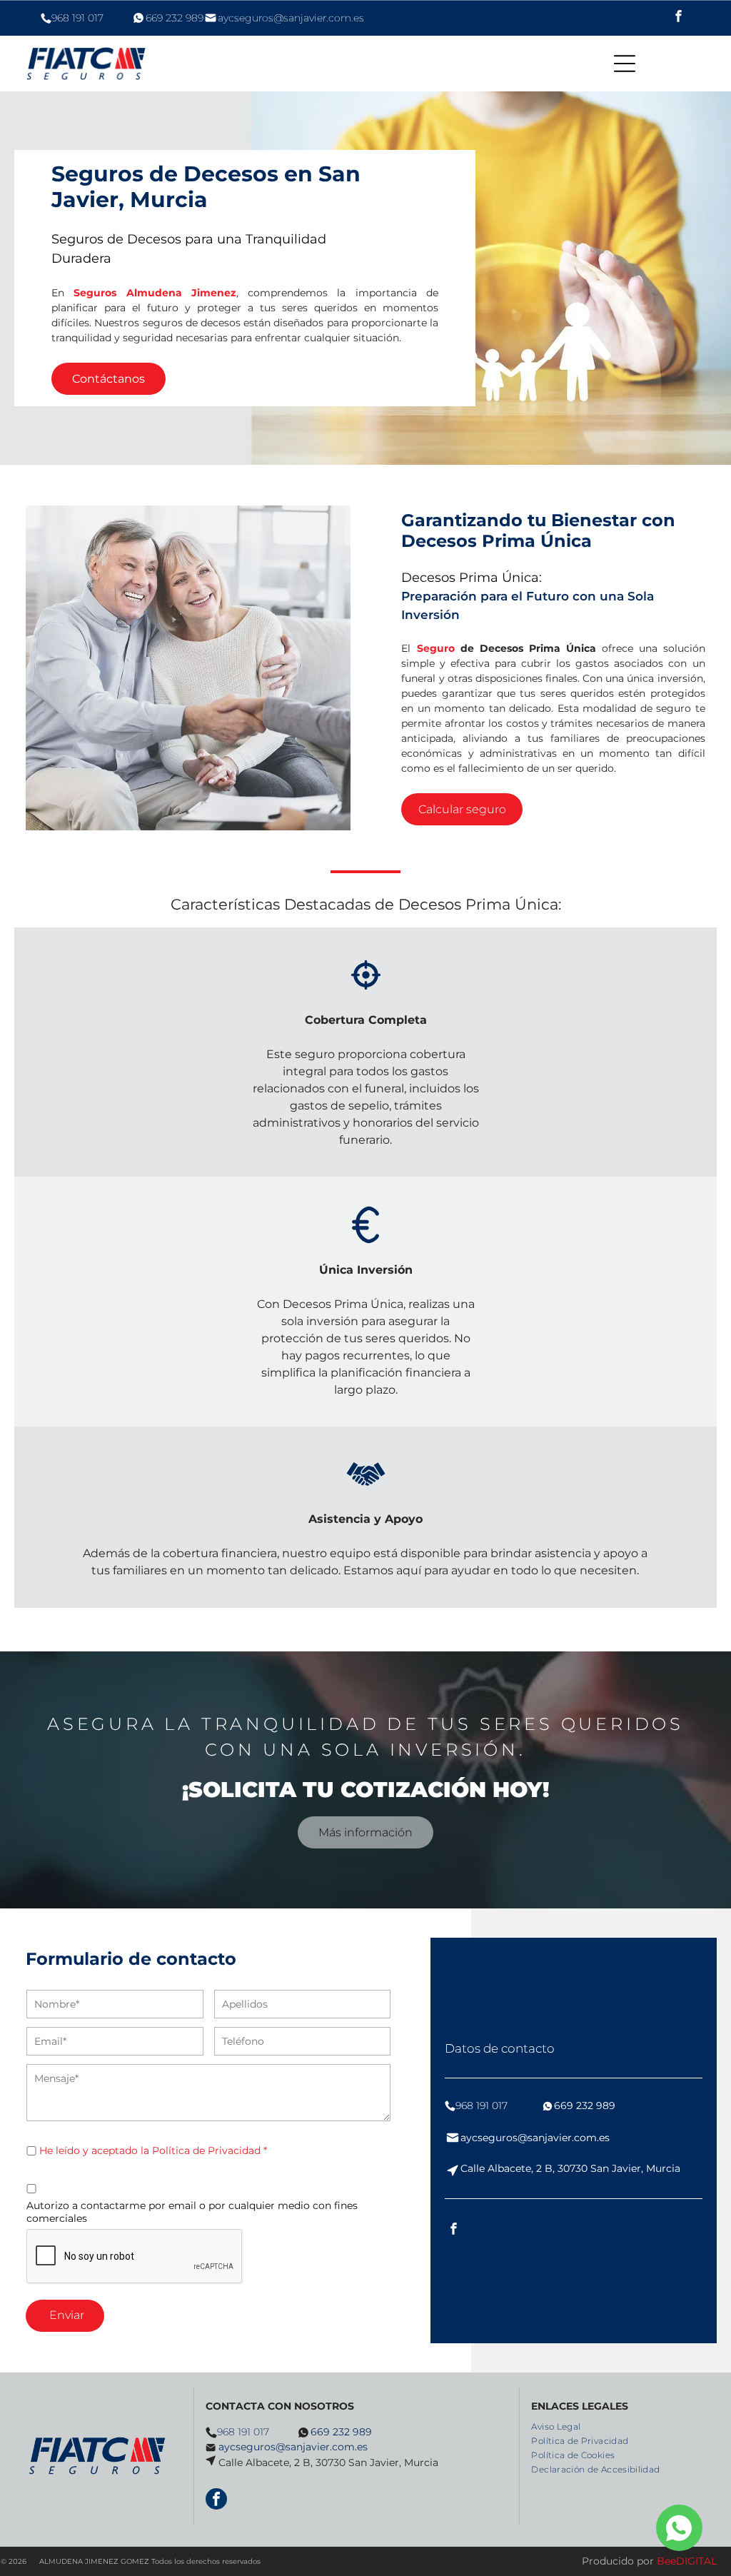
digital (696, 2561)
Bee (666, 2561)
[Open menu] (625, 64)
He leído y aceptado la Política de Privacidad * (153, 2150)
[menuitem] (561, 2425)
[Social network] (679, 2530)
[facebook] (679, 18)
